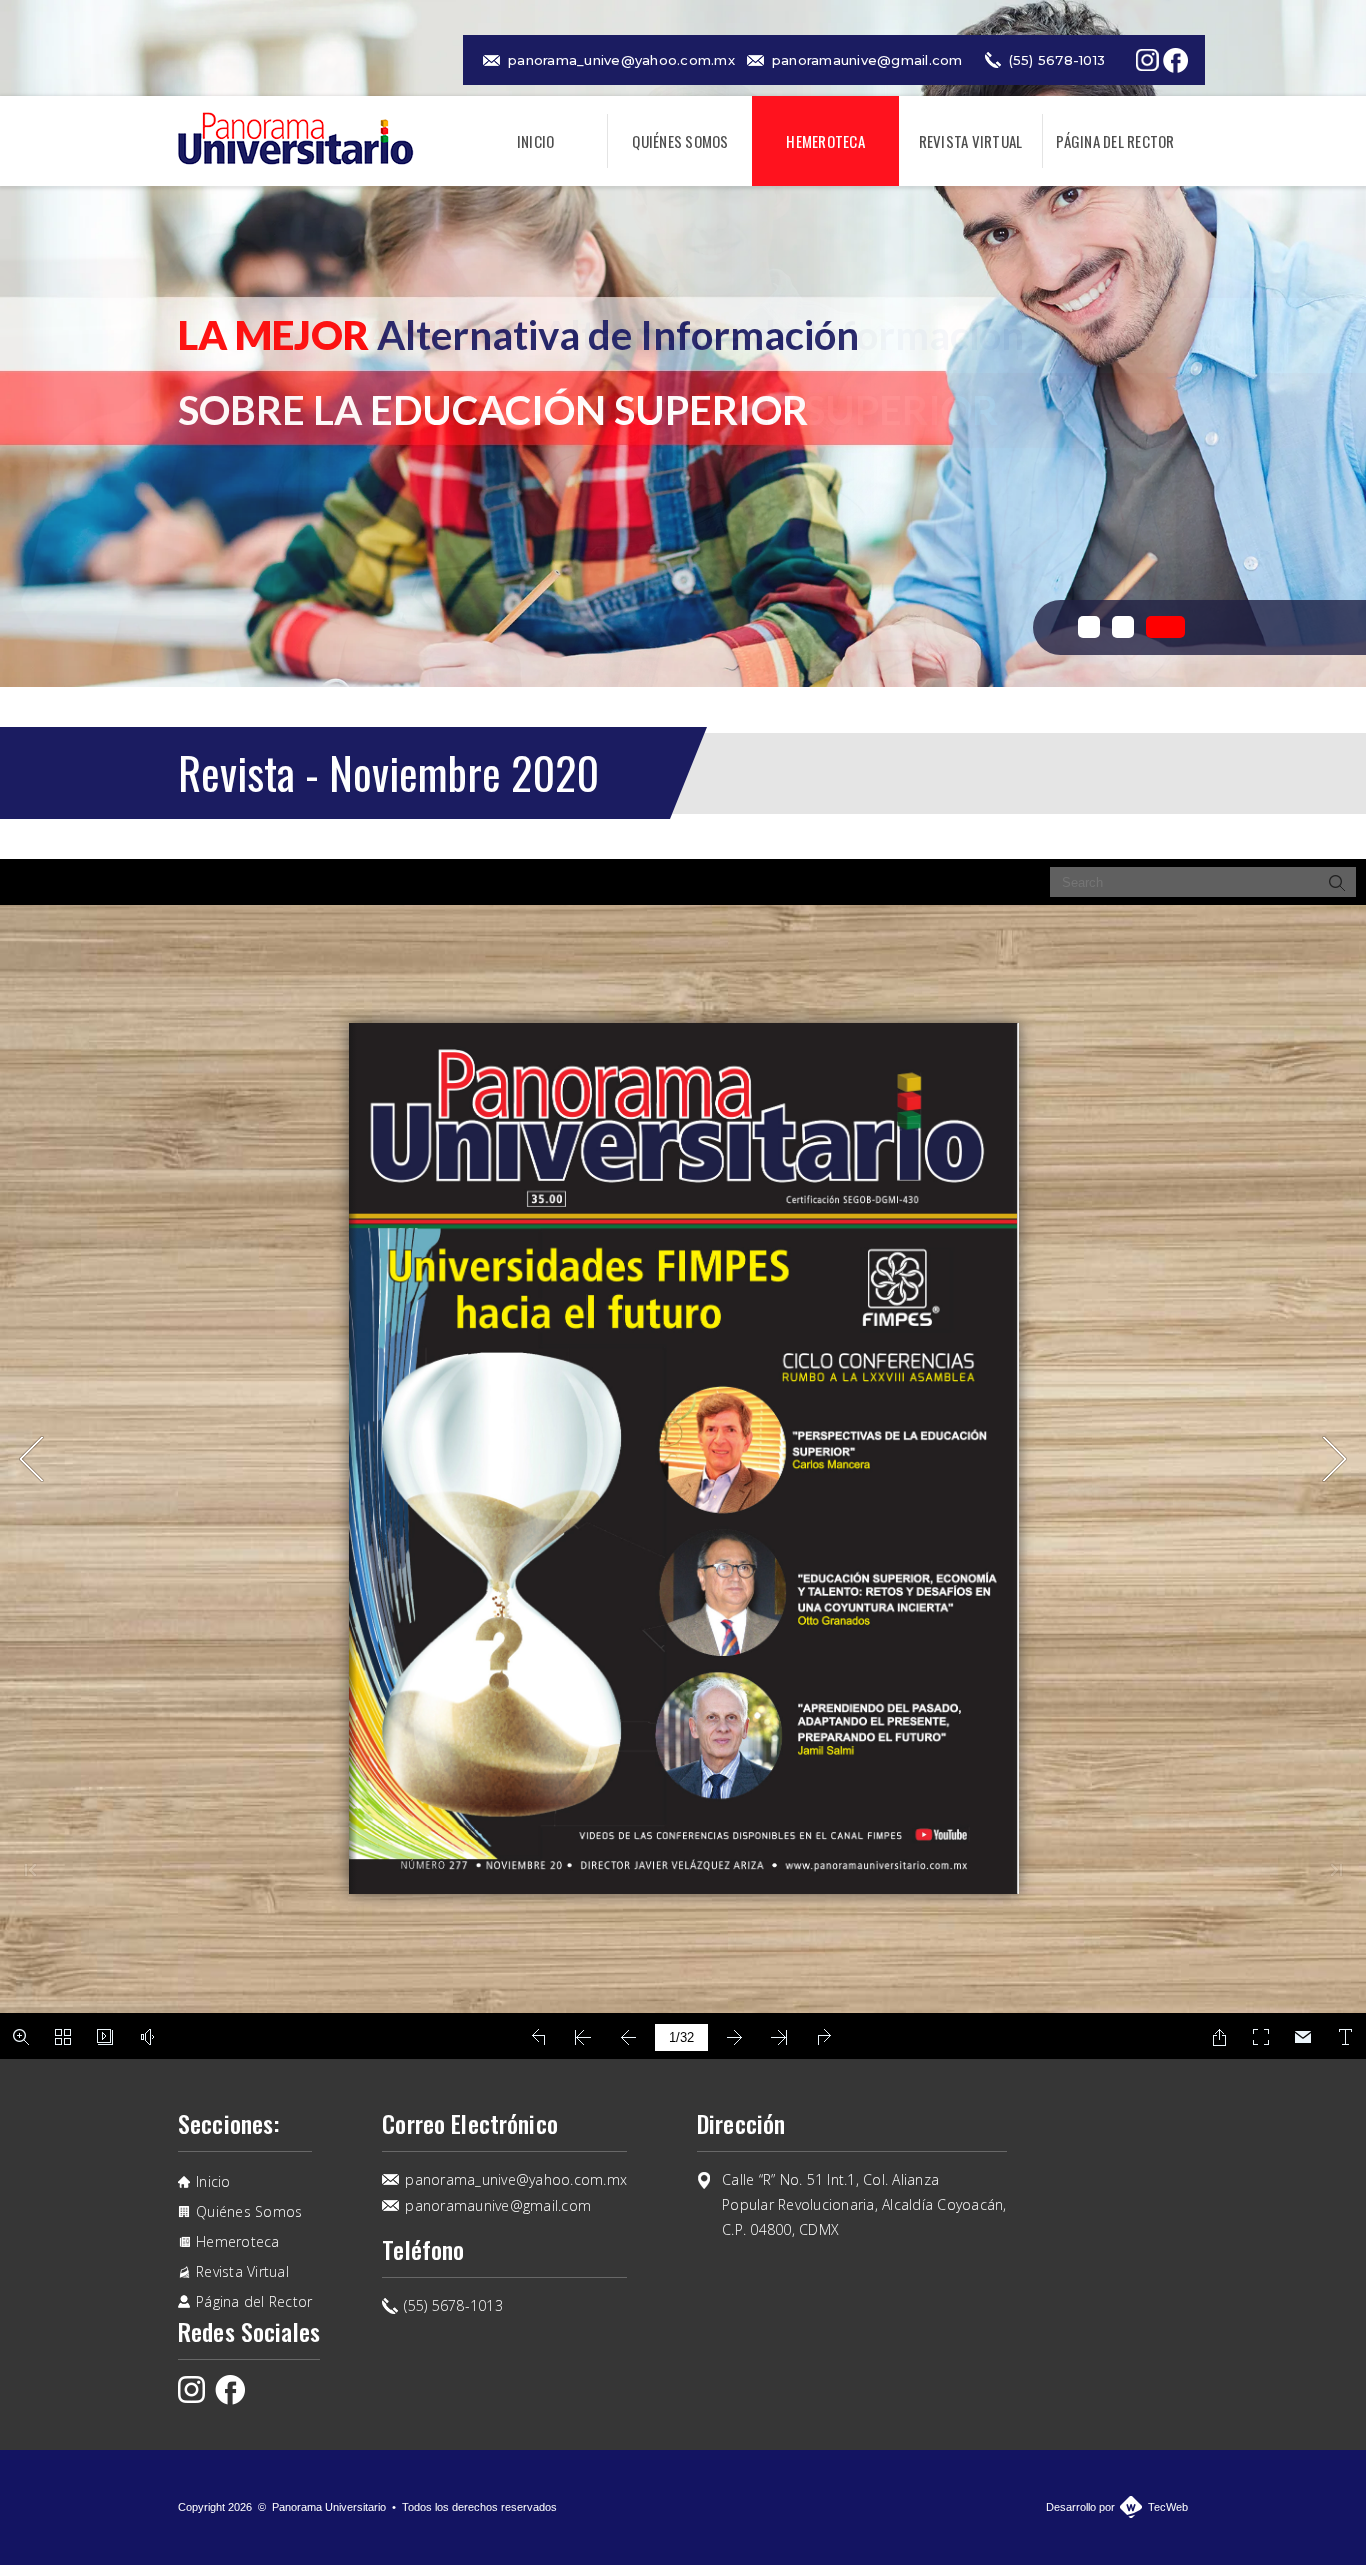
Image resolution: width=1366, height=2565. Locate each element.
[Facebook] (1175, 60)
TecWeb (1168, 2507)
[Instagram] (1147, 60)
